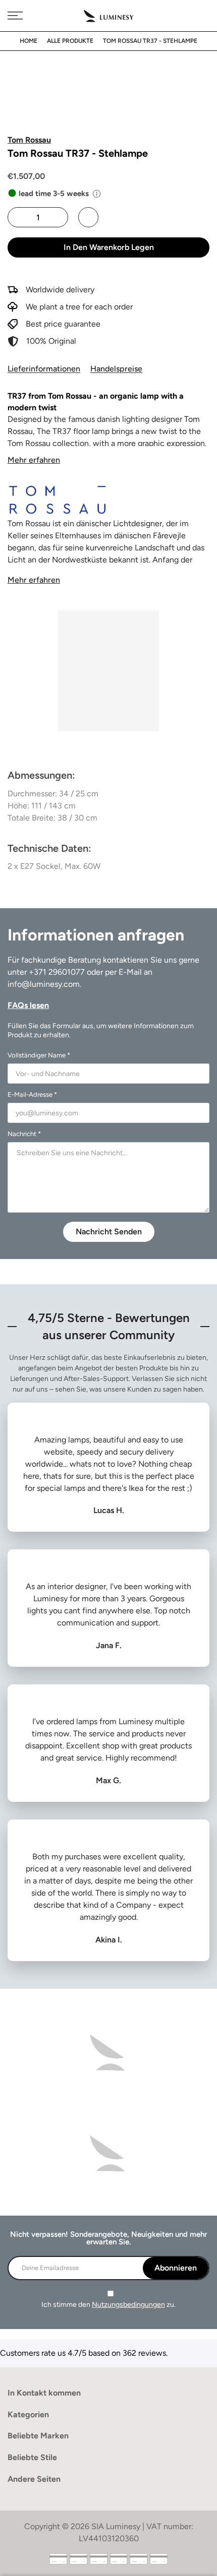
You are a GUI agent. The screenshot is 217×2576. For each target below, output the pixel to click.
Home (29, 41)
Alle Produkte (70, 41)
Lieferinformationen (44, 369)
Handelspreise (116, 369)
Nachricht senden (109, 1232)
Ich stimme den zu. (108, 2305)
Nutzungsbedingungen (128, 2305)
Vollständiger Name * (39, 1055)
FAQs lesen (28, 1005)
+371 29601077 (57, 972)
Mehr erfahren (34, 460)
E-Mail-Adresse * (32, 1094)
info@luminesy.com (44, 984)
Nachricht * (24, 1134)
